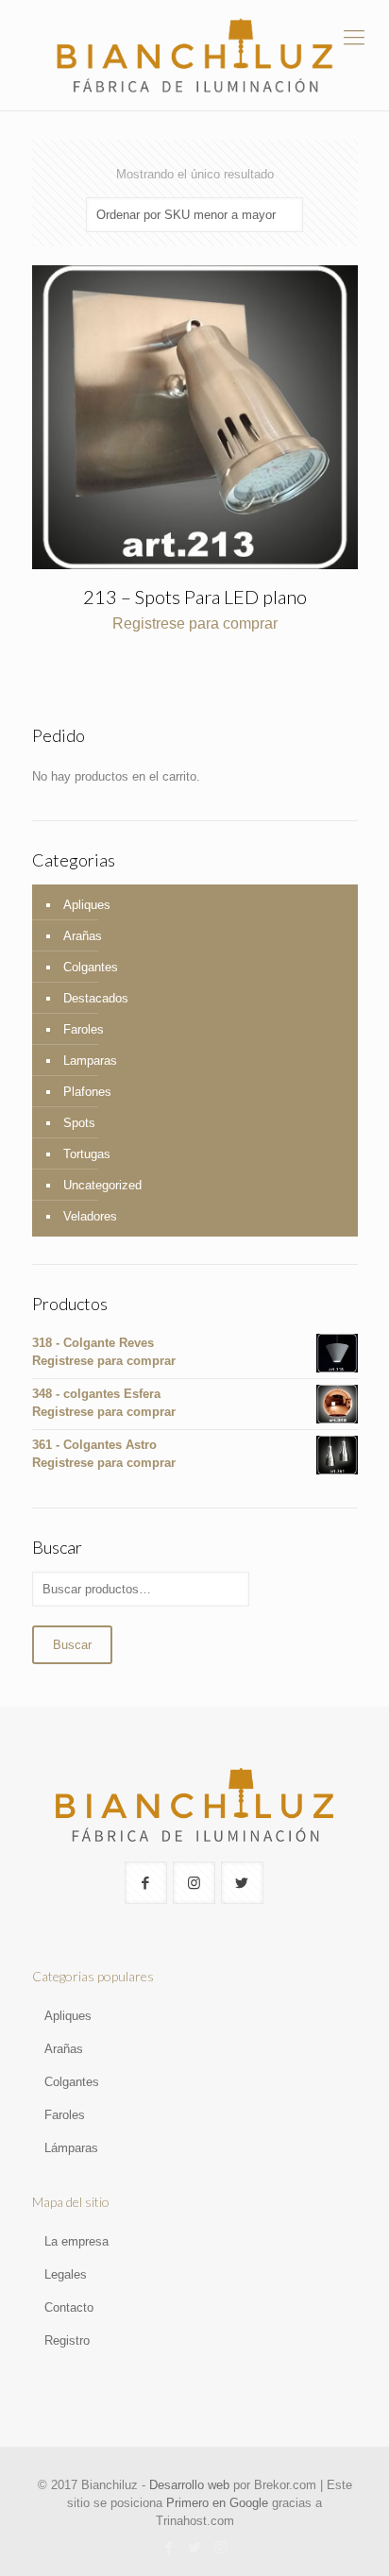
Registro (67, 2340)
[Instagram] (220, 2547)
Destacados (96, 998)
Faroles (84, 1029)
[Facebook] (169, 2547)
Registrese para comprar (195, 623)
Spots (79, 1123)
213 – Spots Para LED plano (195, 597)
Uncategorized (102, 1185)
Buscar (72, 1645)
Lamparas (90, 1061)
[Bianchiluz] (194, 55)
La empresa (76, 2241)
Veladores (90, 1216)
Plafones (87, 1092)
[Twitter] (195, 2547)
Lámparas (71, 2148)
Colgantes (91, 967)
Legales (66, 2274)
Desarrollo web (189, 2485)
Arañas (83, 936)
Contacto (69, 2307)
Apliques (87, 905)
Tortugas (87, 1154)
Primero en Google (217, 2503)
